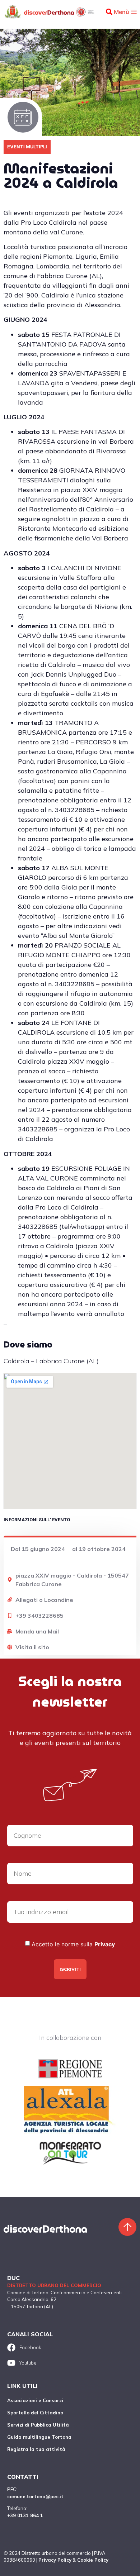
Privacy (105, 1944)
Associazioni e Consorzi (35, 2400)
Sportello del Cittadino (35, 2413)
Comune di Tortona (28, 2293)
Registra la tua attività (36, 2449)
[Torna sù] (127, 2227)
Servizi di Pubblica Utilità (38, 2425)
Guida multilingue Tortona (39, 2437)
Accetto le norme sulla (73, 1944)
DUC (13, 2278)
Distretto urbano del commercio (54, 2285)
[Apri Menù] (134, 12)
